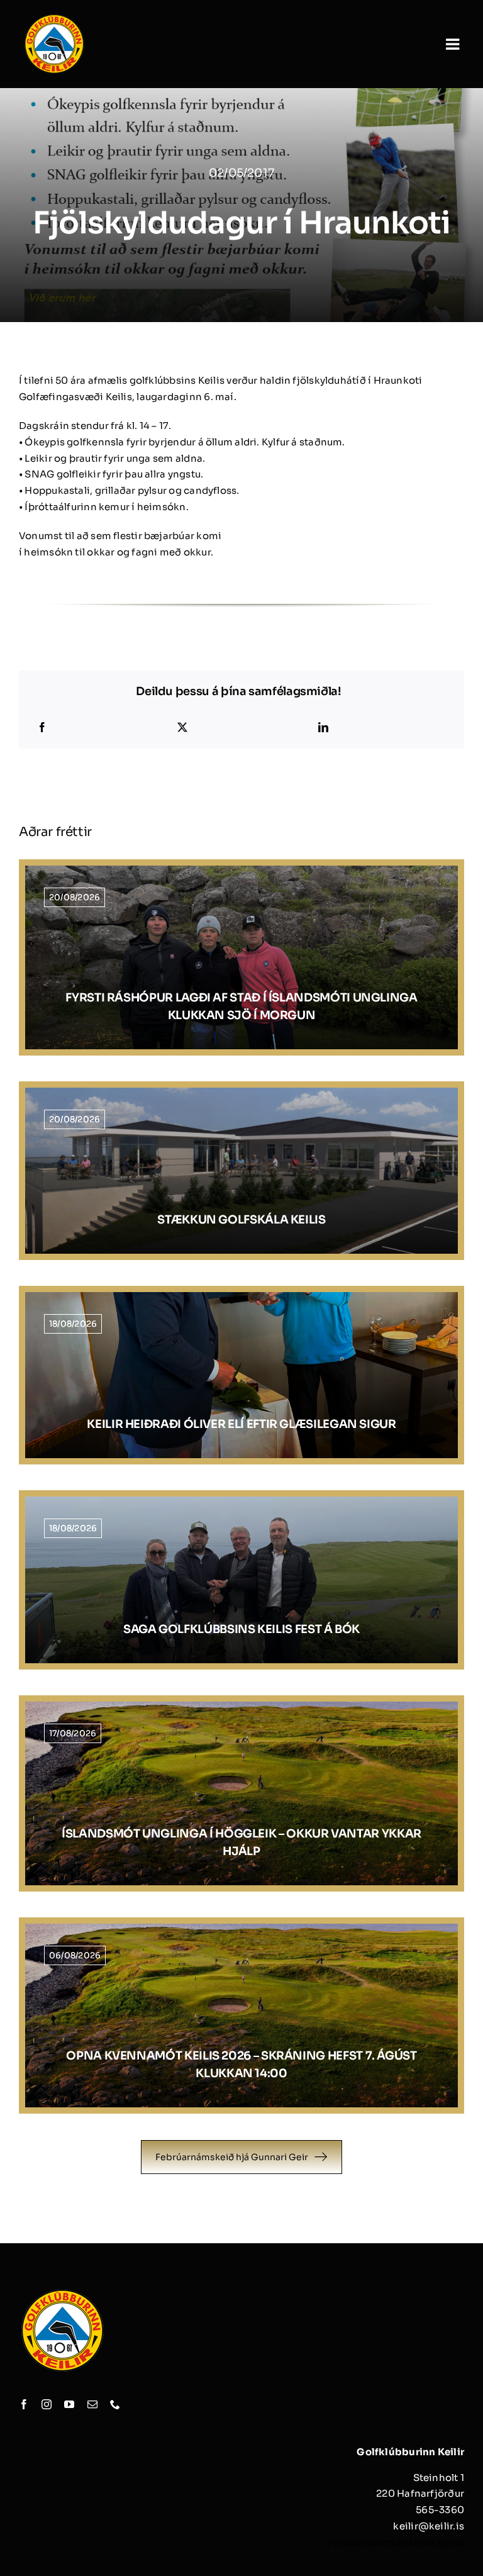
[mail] (92, 2404)
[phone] (115, 2404)
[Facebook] (42, 728)
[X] (182, 728)
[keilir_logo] (54, 17)
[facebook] (24, 2404)
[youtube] (69, 2404)
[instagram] (47, 2404)
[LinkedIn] (323, 728)
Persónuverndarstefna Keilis (396, 2542)
